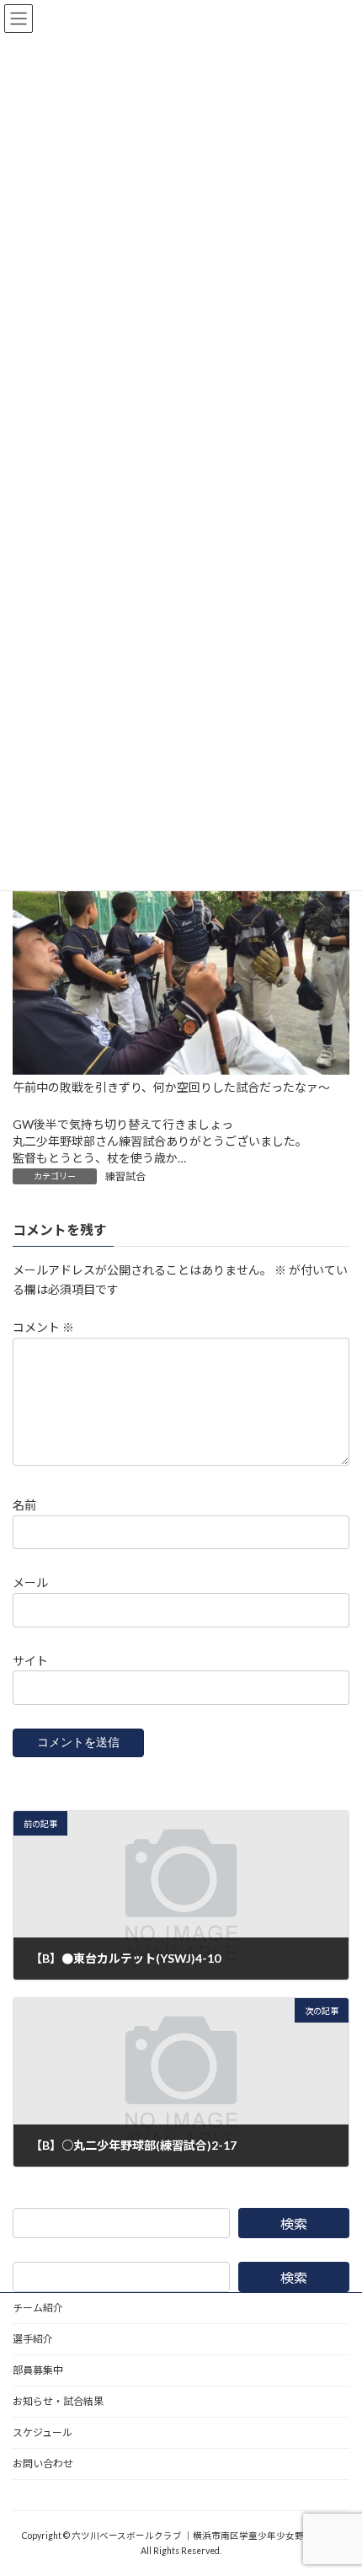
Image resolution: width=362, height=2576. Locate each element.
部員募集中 (38, 2370)
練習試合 (125, 1176)
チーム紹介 (38, 2308)
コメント (43, 1327)
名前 (24, 1505)
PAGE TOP (336, 2481)
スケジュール (43, 2432)
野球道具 (33, 2495)
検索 (294, 2223)
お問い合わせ (43, 2464)
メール (30, 1582)
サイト (30, 1661)
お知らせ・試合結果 (58, 2401)
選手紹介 (33, 2339)
